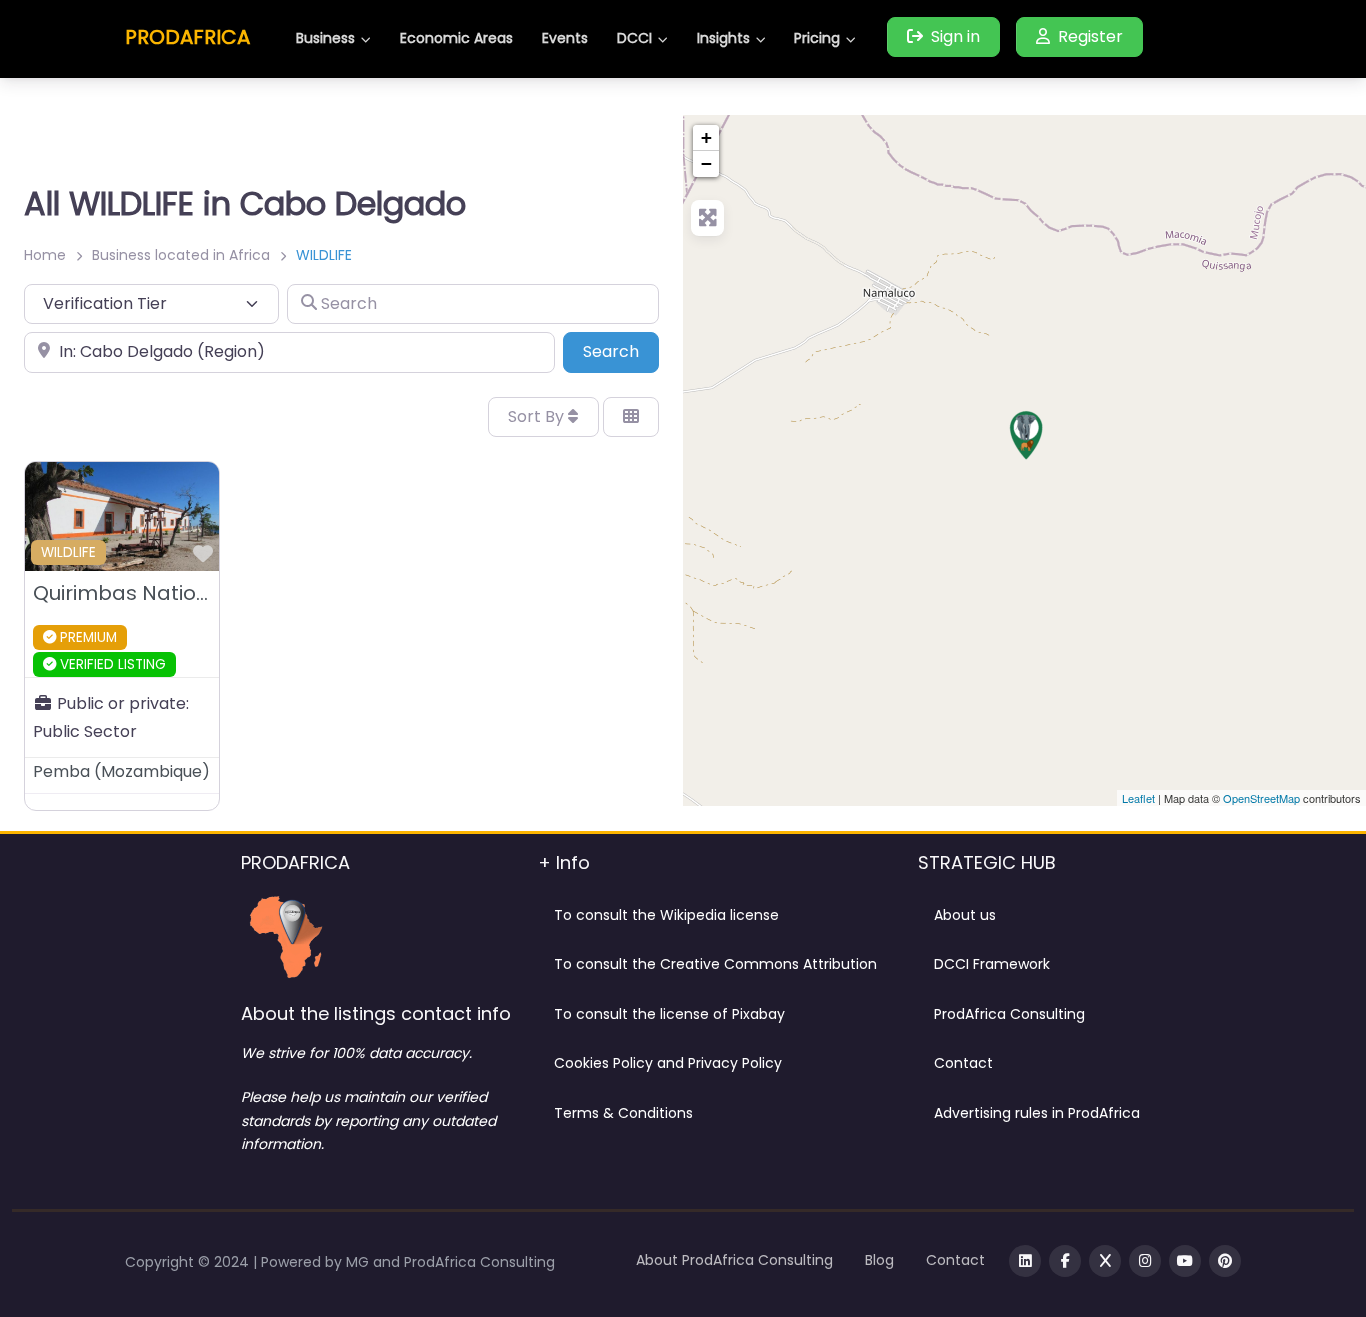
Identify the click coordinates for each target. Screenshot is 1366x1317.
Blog (879, 1260)
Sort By (538, 416)
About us (965, 915)
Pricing (817, 38)
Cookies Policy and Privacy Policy (668, 1063)
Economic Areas (456, 38)
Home (45, 255)
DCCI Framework (992, 964)
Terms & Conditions (623, 1113)
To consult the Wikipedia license (666, 915)
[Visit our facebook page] (1065, 1261)
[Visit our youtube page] (1185, 1261)
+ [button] (706, 137)
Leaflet (1138, 798)
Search (621, 351)
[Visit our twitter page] (1105, 1261)
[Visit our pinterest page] (1225, 1261)
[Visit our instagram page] (1145, 1261)
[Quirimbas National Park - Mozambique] (1026, 435)
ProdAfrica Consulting (1009, 1014)
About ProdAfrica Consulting (734, 1260)
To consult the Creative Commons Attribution (715, 964)
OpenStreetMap (1261, 798)
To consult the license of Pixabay (669, 1014)
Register (1090, 36)
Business (325, 38)
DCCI (634, 38)
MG (359, 1262)
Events (565, 38)
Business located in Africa (181, 255)
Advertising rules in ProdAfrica (1037, 1113)
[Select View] (631, 417)
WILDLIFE (68, 552)
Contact (963, 1063)
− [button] (706, 163)
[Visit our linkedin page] (1025, 1261)
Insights (723, 38)
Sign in (955, 36)
